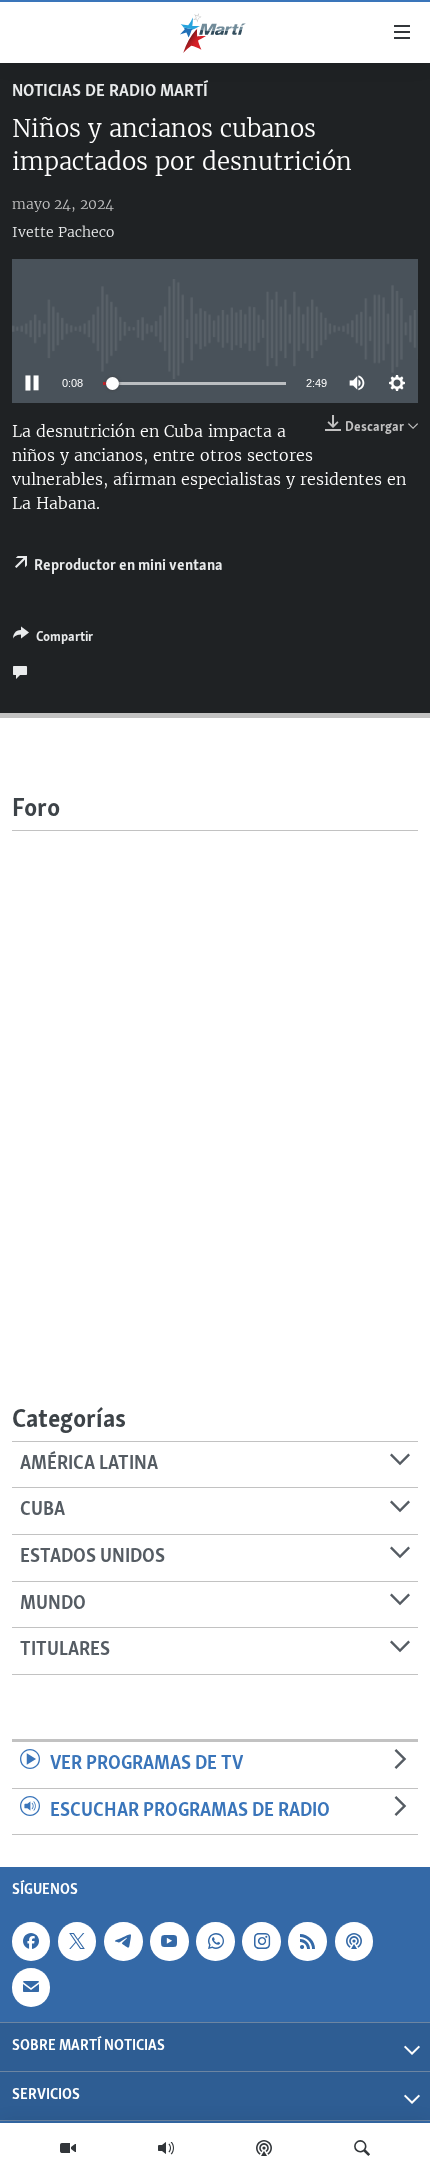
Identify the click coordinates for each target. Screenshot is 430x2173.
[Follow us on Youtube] (169, 1941)
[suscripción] (31, 1988)
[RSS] (307, 1941)
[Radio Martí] (166, 2148)
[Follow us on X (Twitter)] (77, 1941)
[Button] (53, 640)
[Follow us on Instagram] (261, 1941)
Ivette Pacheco (63, 232)
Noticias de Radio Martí (110, 92)
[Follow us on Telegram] (123, 1941)
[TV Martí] (68, 2148)
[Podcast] (264, 2148)
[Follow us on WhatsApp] (215, 1941)
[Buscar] (362, 2148)
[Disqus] (215, 1081)
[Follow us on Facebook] (31, 1941)
